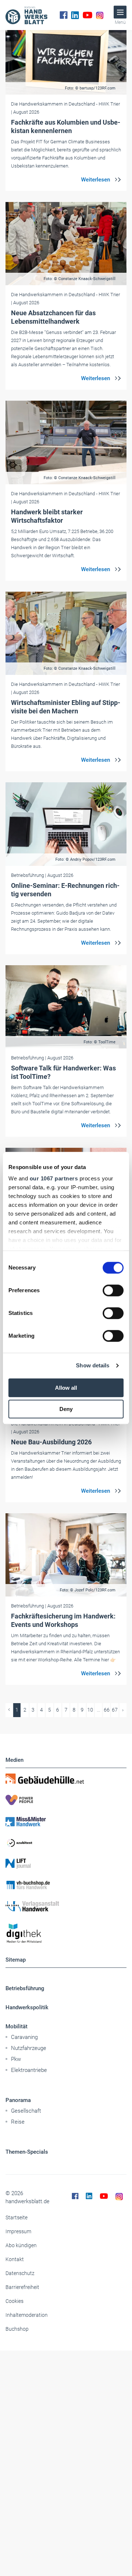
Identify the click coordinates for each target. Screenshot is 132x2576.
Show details (93, 1365)
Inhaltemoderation (27, 2315)
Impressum (18, 2231)
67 (115, 1710)
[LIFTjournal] (66, 1864)
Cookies (14, 2301)
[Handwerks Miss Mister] (66, 1821)
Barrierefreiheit (22, 2287)
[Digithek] (66, 1934)
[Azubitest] (66, 1842)
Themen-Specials (27, 2152)
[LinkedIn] (75, 15)
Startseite (16, 2217)
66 (107, 1710)
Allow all (66, 1388)
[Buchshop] (66, 1885)
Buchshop (17, 2329)
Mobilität (16, 2026)
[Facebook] (64, 15)
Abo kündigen (21, 2245)
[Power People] (66, 1800)
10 (90, 1710)
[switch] (113, 1290)
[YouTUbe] (87, 15)
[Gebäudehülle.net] (66, 1779)
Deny (66, 1409)
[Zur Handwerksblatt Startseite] (26, 15)
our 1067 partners (54, 1178)
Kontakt (15, 2259)
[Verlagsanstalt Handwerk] (66, 1906)
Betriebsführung (25, 1988)
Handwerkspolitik (27, 2007)
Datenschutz (20, 2273)
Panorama (18, 2100)
